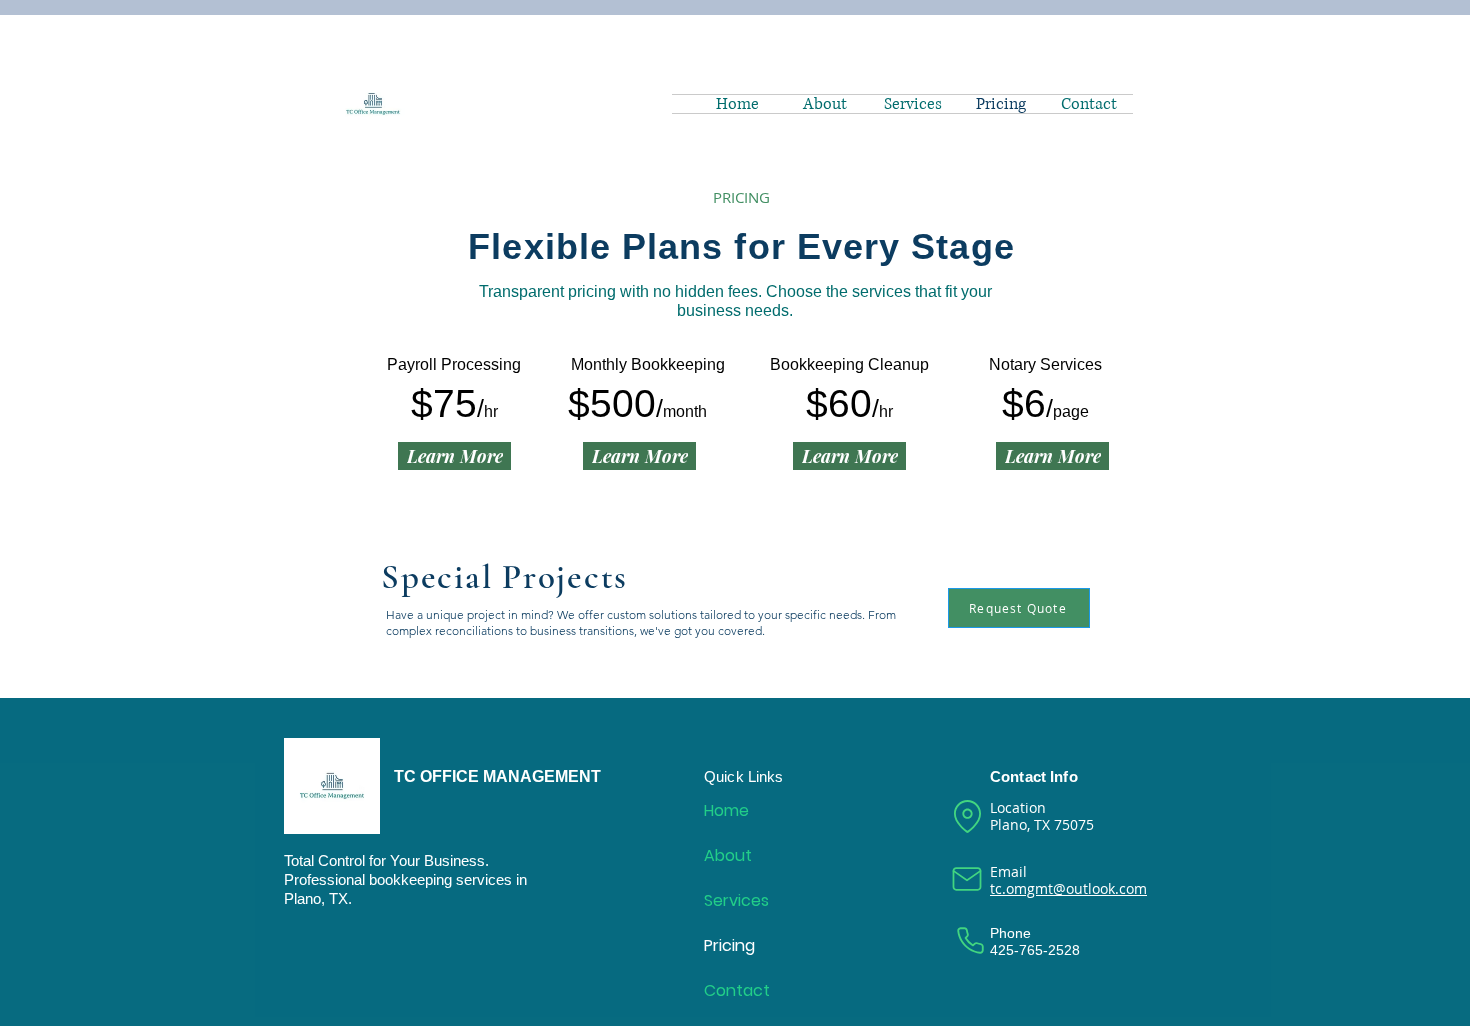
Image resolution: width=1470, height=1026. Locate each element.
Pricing (729, 945)
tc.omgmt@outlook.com (1068, 888)
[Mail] (967, 879)
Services (736, 900)
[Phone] (970, 940)
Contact (737, 990)
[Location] (967, 816)
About (728, 855)
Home (726, 810)
